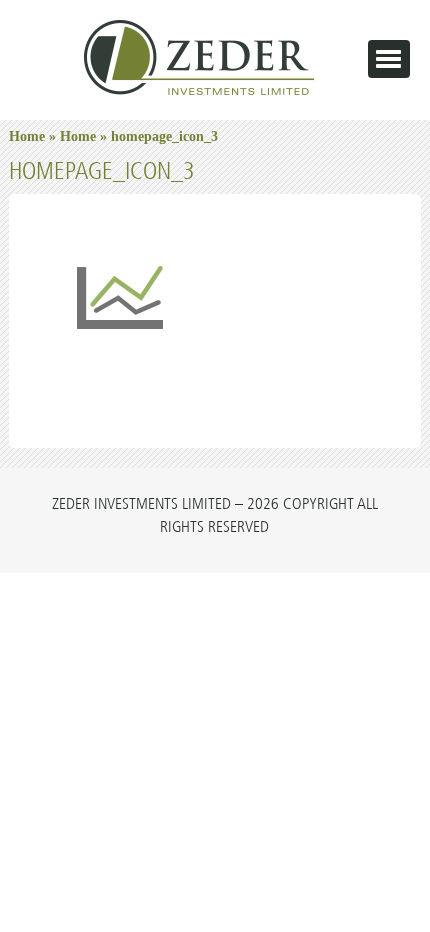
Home (27, 136)
